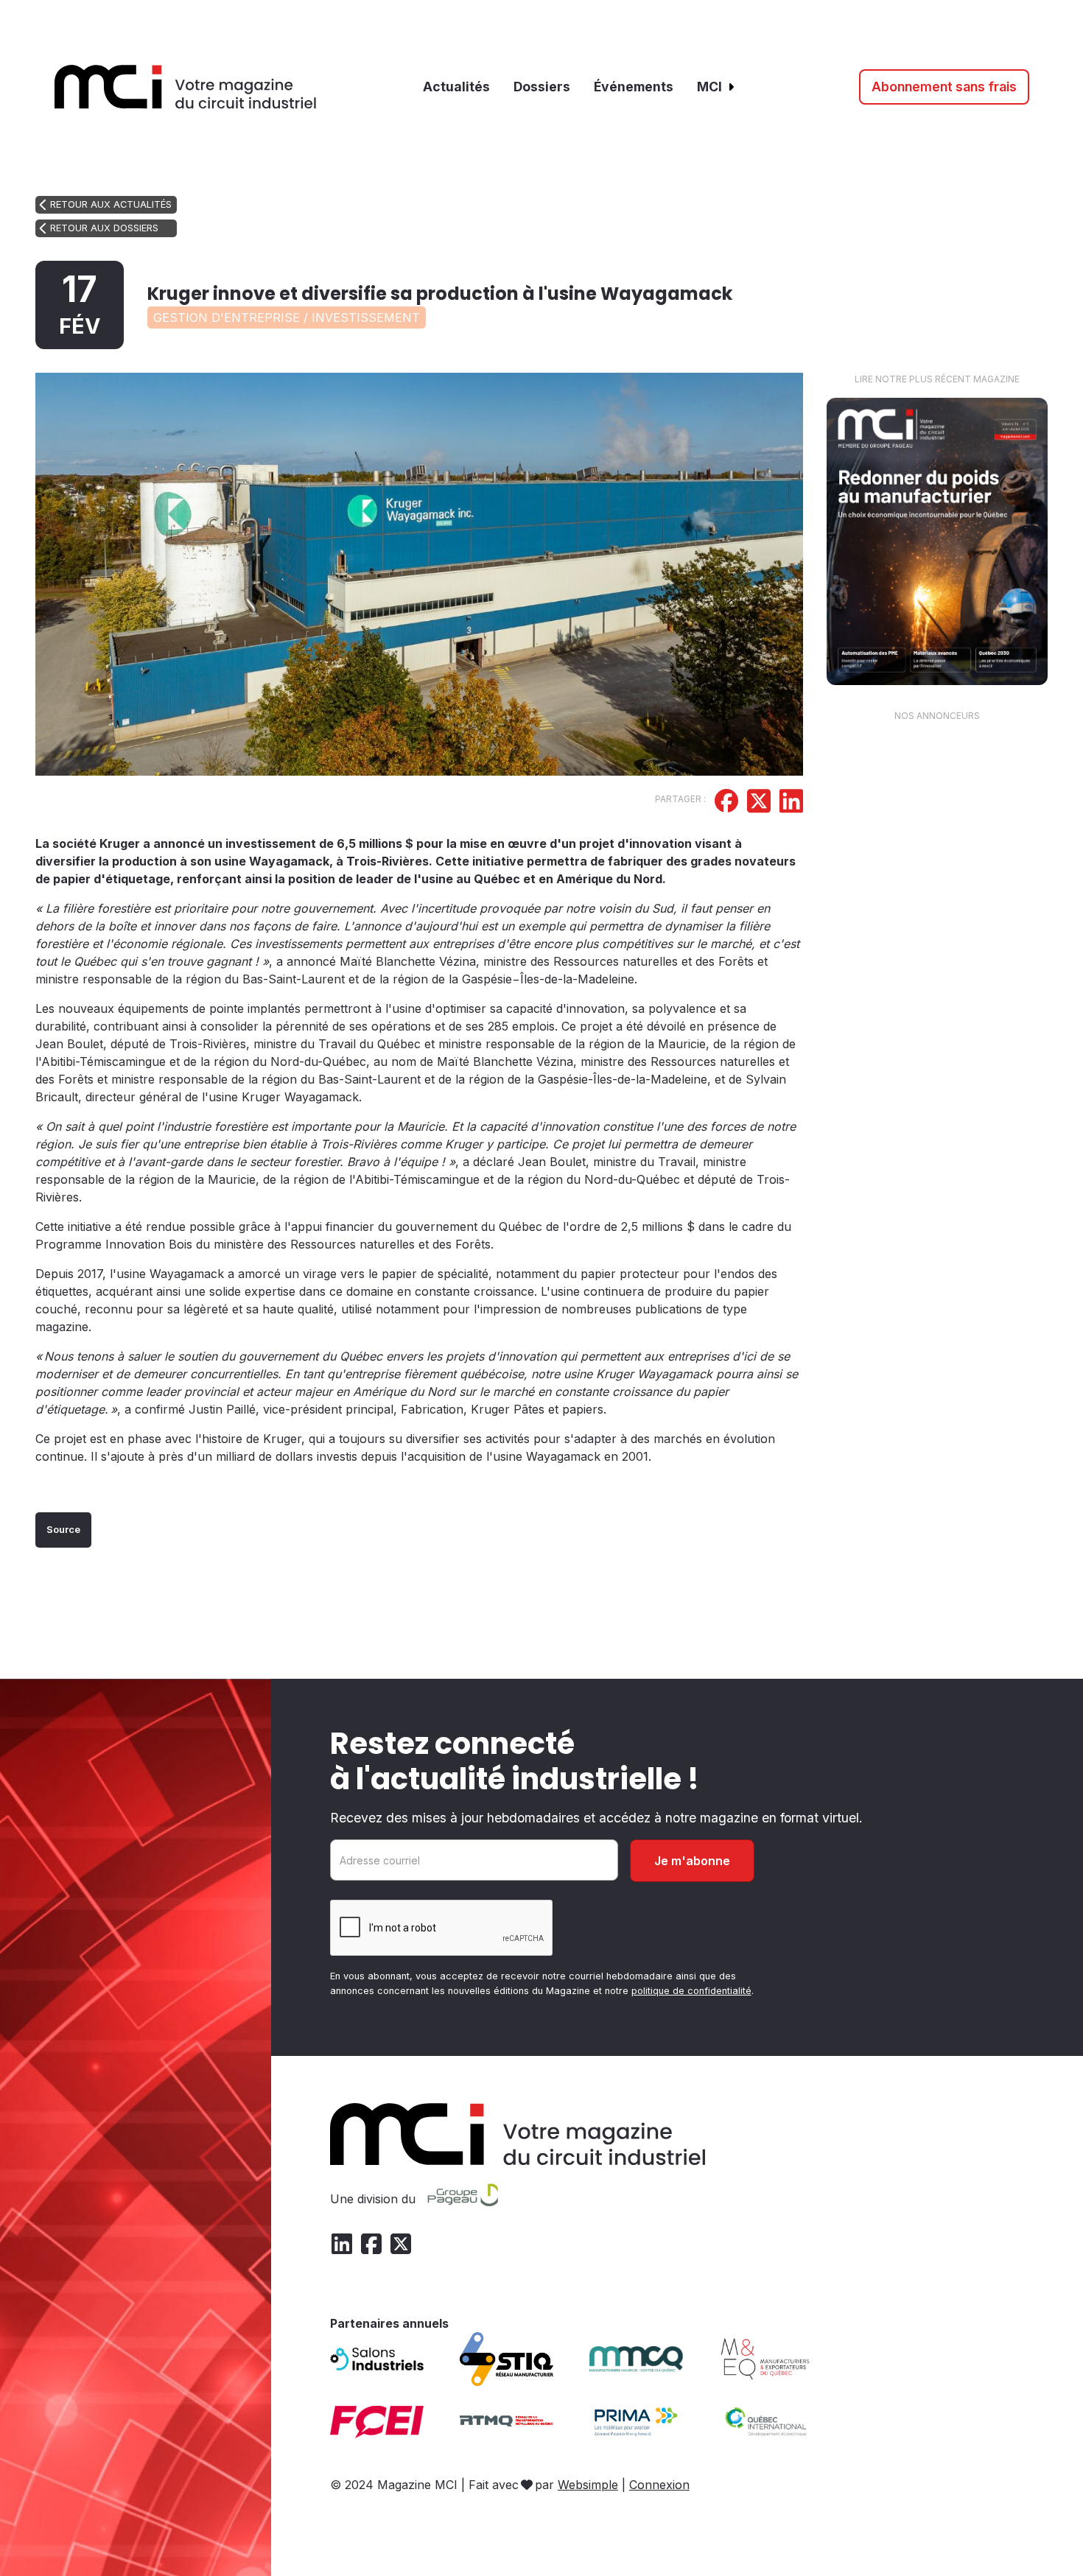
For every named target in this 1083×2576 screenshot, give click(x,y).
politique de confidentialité (691, 1991)
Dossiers (542, 87)
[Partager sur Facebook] (726, 803)
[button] (716, 87)
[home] (186, 87)
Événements (634, 87)
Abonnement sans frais (944, 87)
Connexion (659, 2485)
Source (63, 1530)
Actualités (456, 87)
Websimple (588, 2485)
